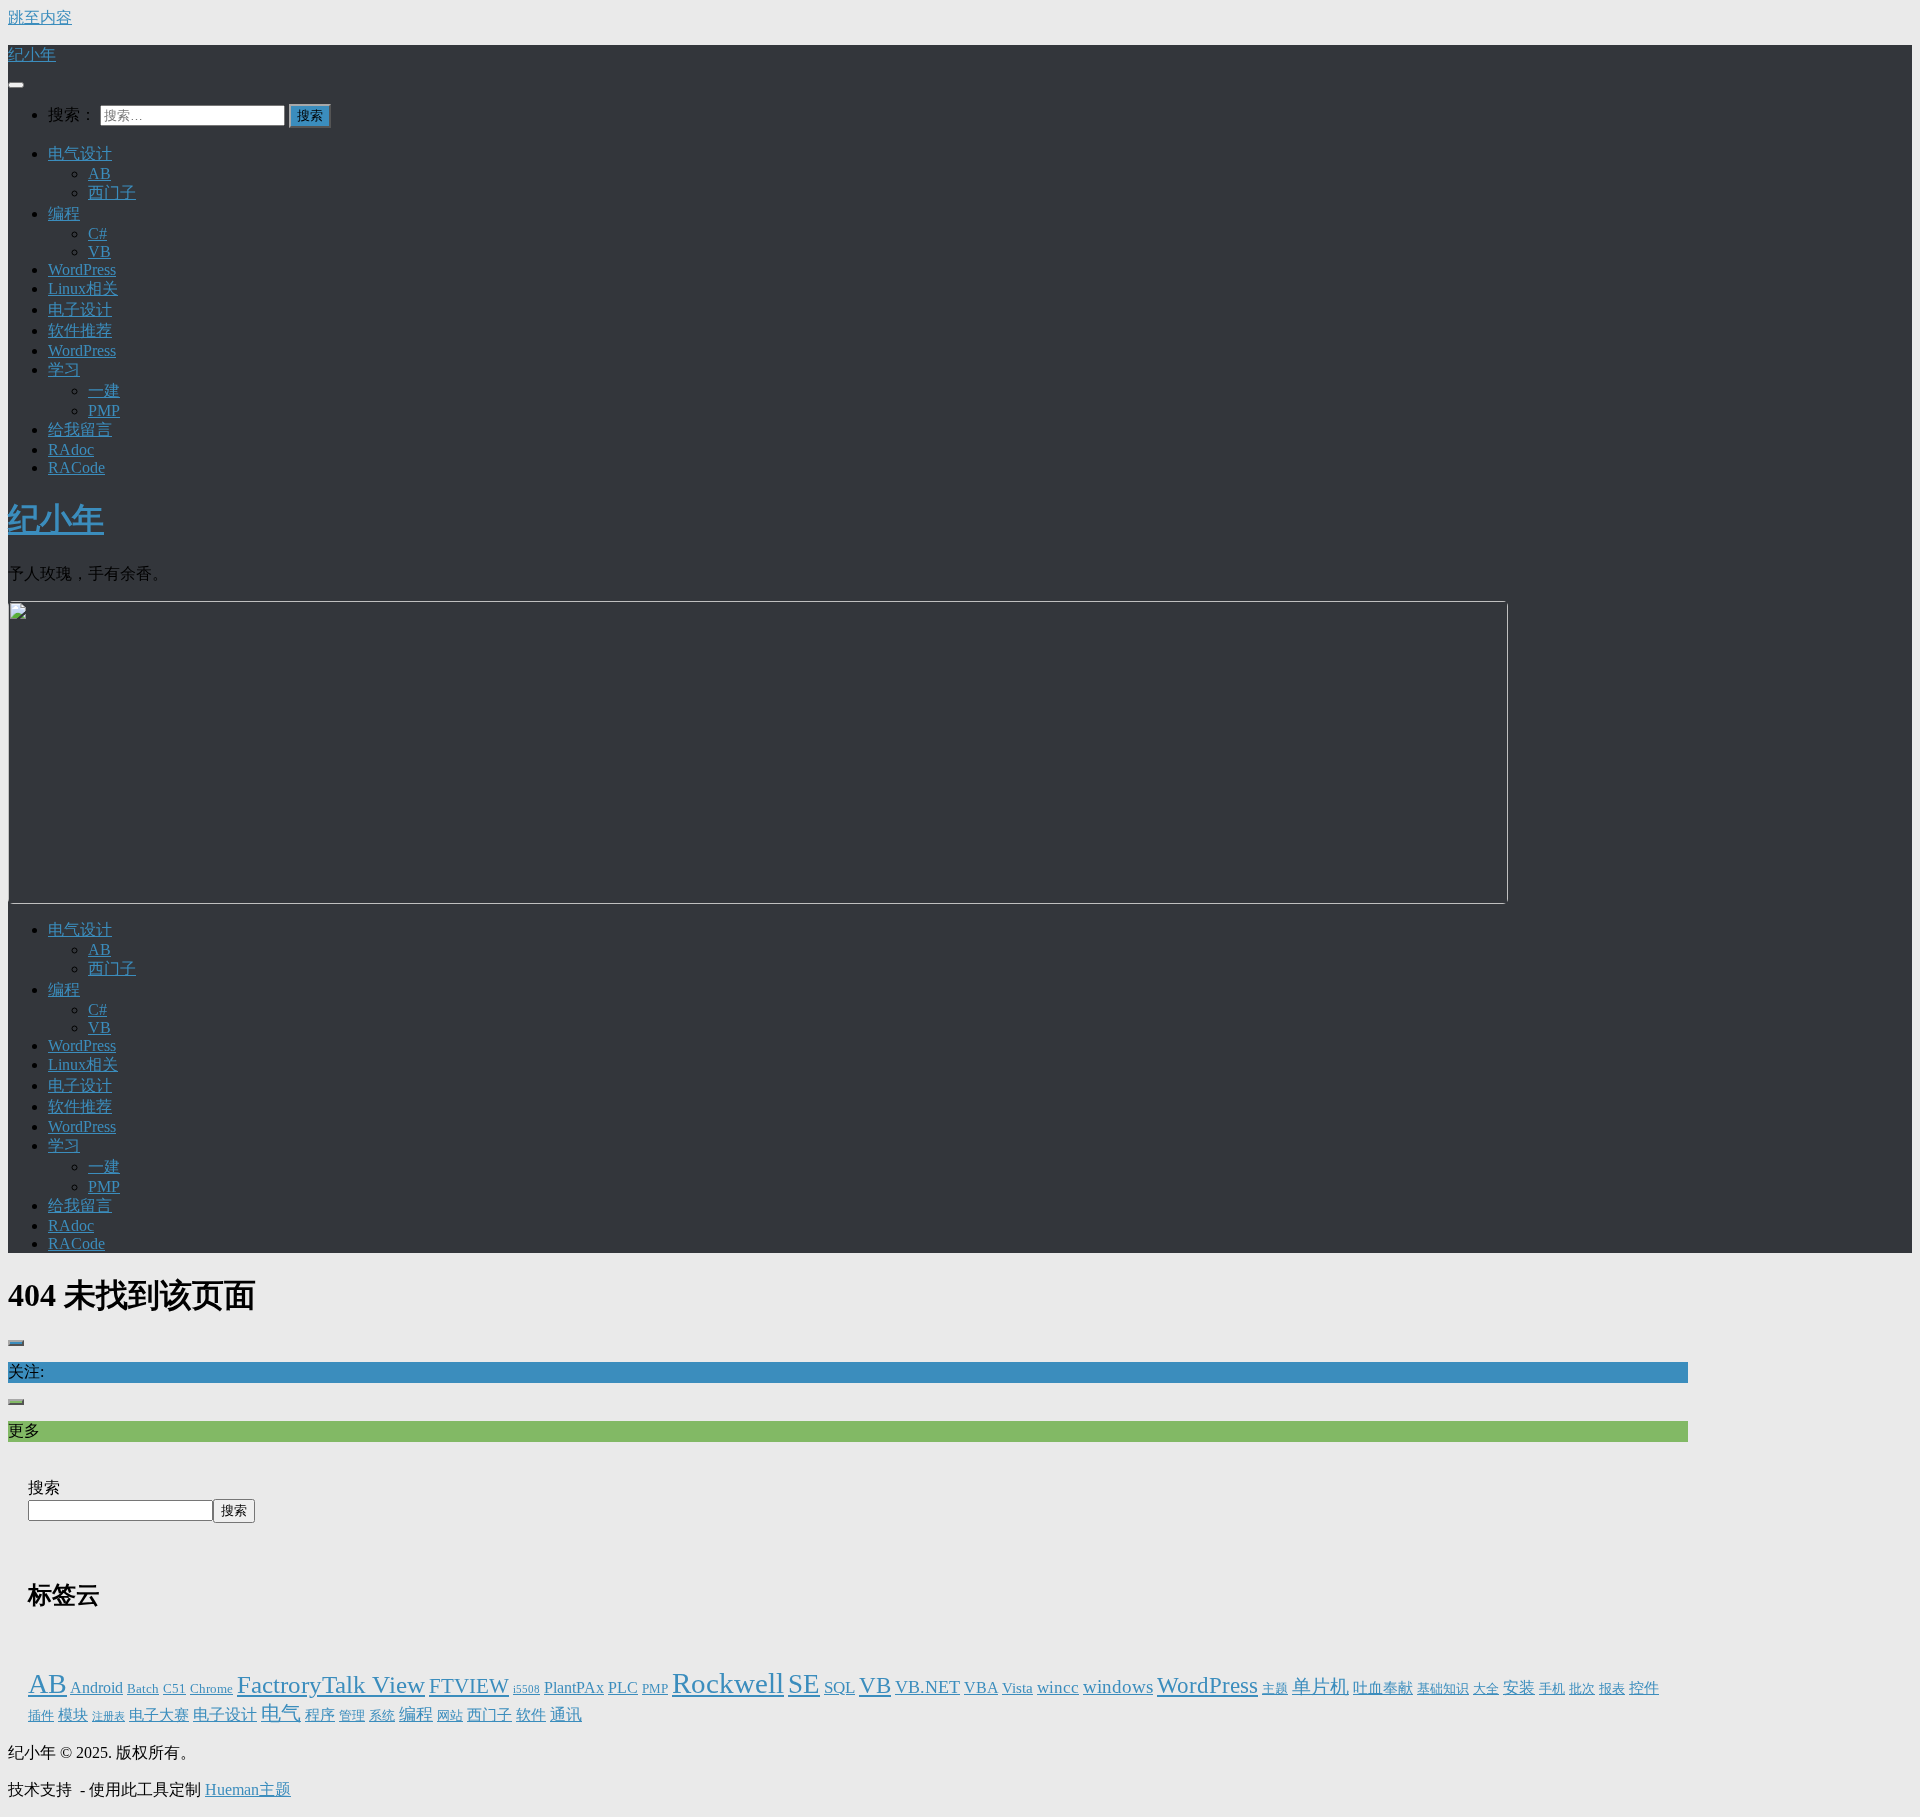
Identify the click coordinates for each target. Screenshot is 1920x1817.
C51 (174, 1689)
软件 (531, 1715)
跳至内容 (40, 17)
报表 (1612, 1689)
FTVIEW (469, 1686)
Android (96, 1687)
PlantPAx (574, 1687)
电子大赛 (159, 1715)
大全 (1486, 1689)
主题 (1275, 1689)
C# (97, 233)
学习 (64, 369)
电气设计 (80, 153)
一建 (104, 390)
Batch (143, 1689)
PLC (623, 1687)
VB (99, 251)
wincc (1058, 1687)
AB (99, 173)
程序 (320, 1715)
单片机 (1320, 1686)
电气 (281, 1713)
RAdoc (71, 449)
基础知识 (1443, 1689)
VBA (981, 1687)
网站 (450, 1716)
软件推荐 (80, 330)
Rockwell (728, 1683)
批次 (1582, 1689)
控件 (1644, 1688)
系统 (382, 1716)
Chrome (211, 1689)
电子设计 (80, 309)
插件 (41, 1716)
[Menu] (16, 85)
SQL (839, 1687)
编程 (64, 213)
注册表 (108, 1716)
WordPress (82, 269)
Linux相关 (83, 288)
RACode (76, 467)
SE (804, 1684)
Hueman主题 (248, 1789)
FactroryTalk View (331, 1684)
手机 (1552, 1689)
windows (1118, 1686)
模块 (73, 1715)
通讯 (566, 1714)
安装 (1519, 1687)
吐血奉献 (1383, 1688)
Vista (1017, 1688)
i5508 (526, 1689)
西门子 (112, 192)
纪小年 (32, 54)
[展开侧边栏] (16, 1343)
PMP (104, 410)
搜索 (44, 1487)
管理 (352, 1716)
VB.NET (927, 1687)
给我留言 (80, 429)
